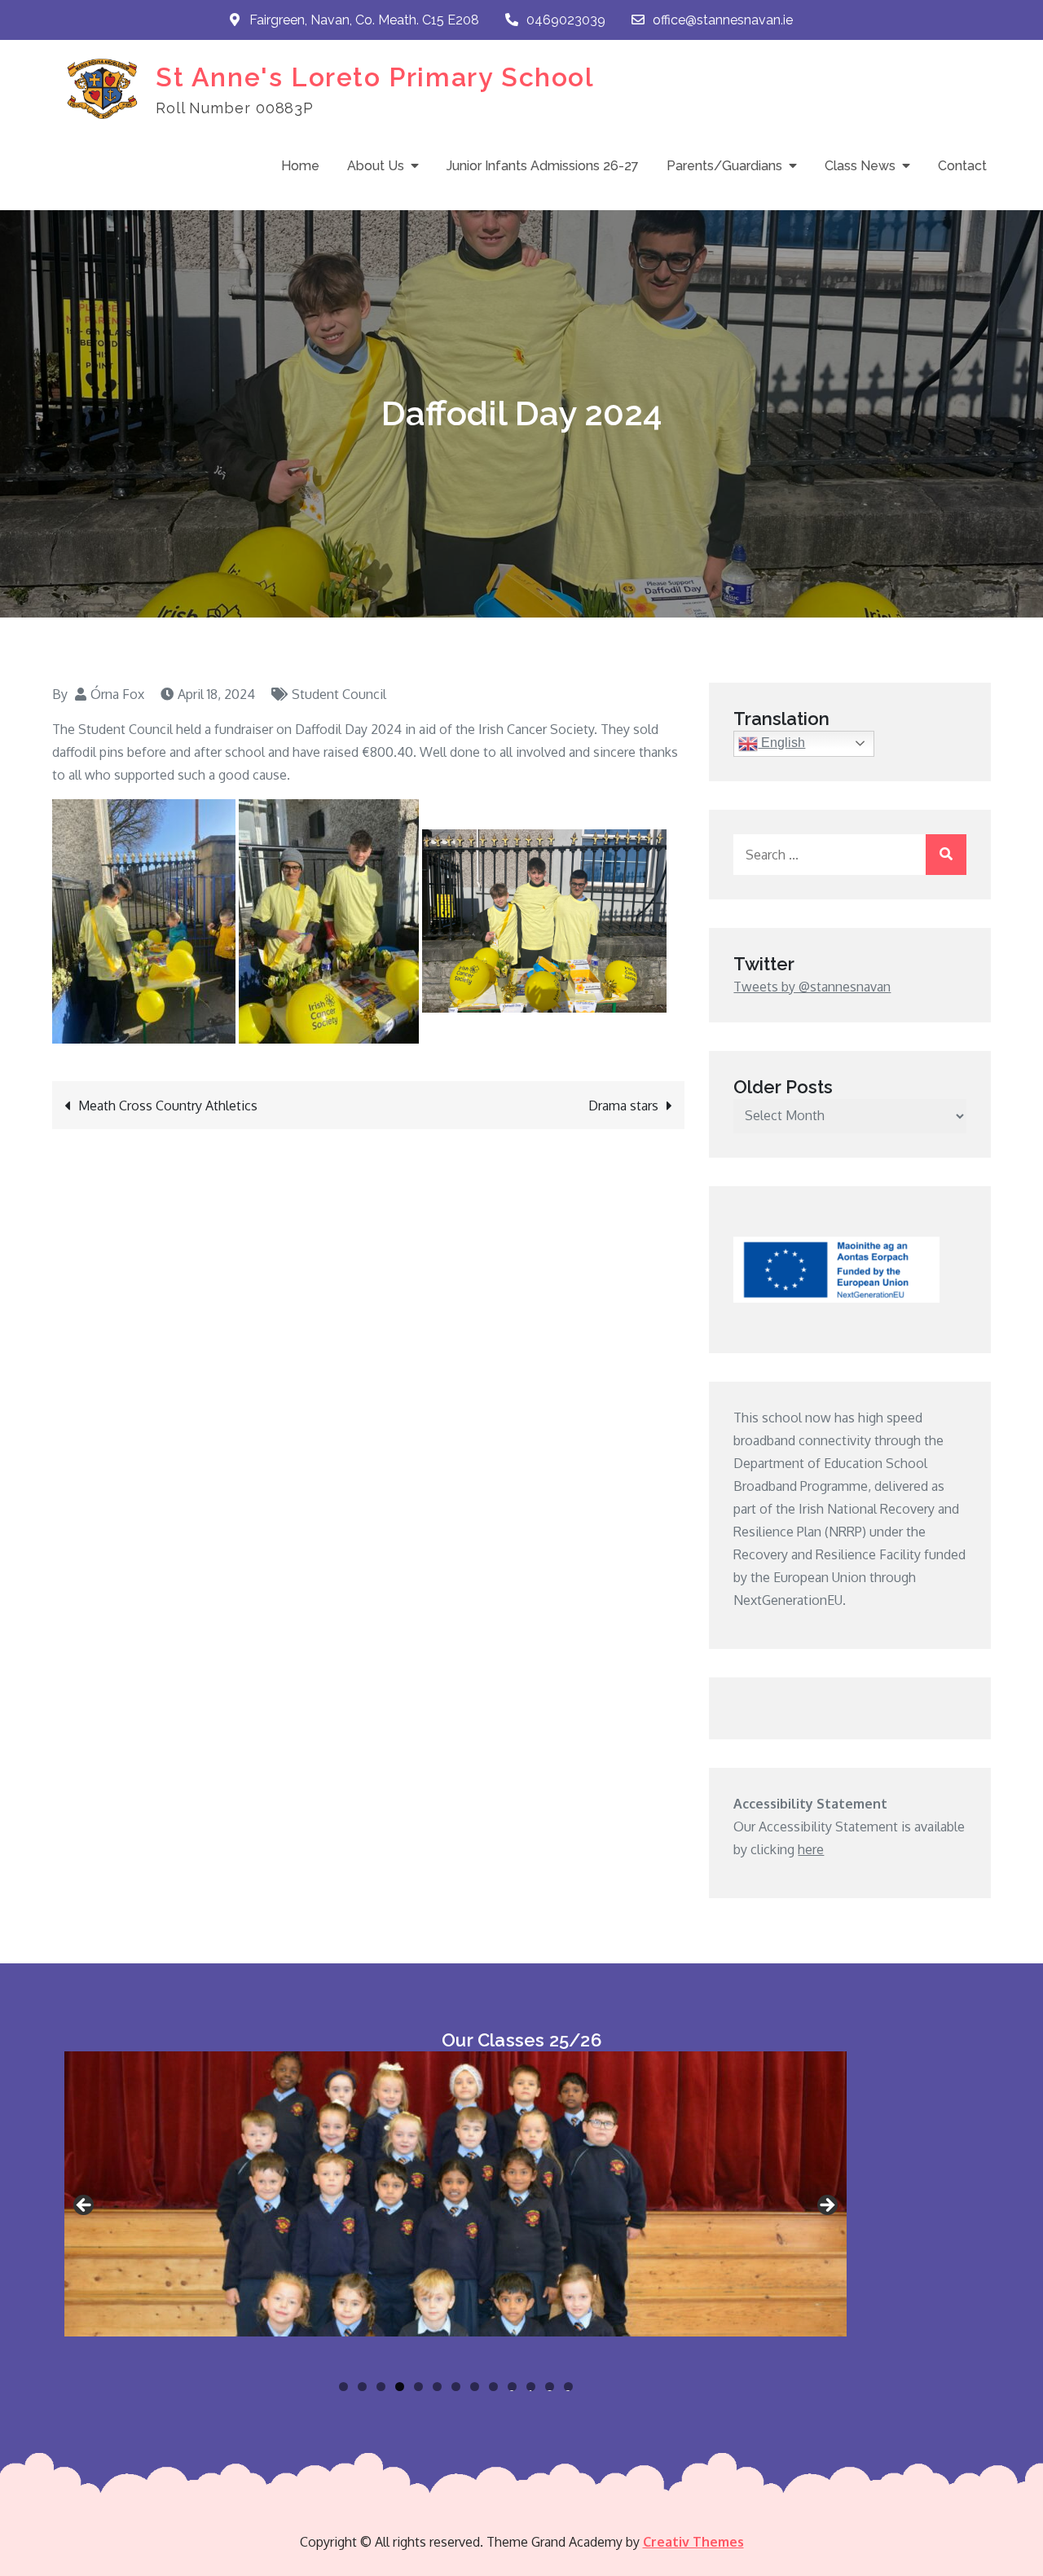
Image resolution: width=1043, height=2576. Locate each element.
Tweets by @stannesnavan (812, 987)
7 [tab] (456, 2387)
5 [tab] (418, 2387)
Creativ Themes (693, 2542)
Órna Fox (117, 694)
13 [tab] (569, 2387)
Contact (962, 166)
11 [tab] (532, 2387)
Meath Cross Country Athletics (168, 1106)
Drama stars (623, 1106)
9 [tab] (493, 2387)
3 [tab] (381, 2387)
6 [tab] (437, 2387)
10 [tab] (512, 2387)
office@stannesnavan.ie (723, 20)
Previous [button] (85, 2206)
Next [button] (826, 2206)
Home (300, 166)
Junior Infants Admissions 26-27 (543, 166)
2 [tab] (362, 2387)
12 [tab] (550, 2387)
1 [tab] (343, 2387)
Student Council (339, 694)
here (811, 1849)
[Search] (946, 855)
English (781, 743)
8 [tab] (475, 2387)
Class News (860, 166)
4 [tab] (400, 2387)
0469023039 (566, 20)
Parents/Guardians (724, 166)
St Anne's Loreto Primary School (375, 77)
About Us (376, 166)
